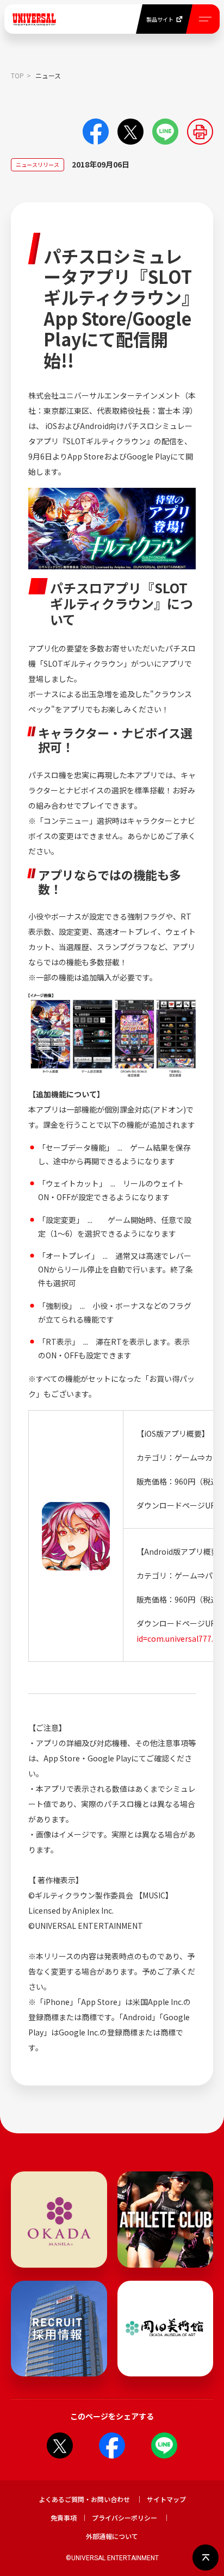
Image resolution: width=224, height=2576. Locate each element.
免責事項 (64, 2518)
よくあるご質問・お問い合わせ (84, 2499)
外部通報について (112, 2536)
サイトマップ (166, 2499)
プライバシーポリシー (125, 2518)
